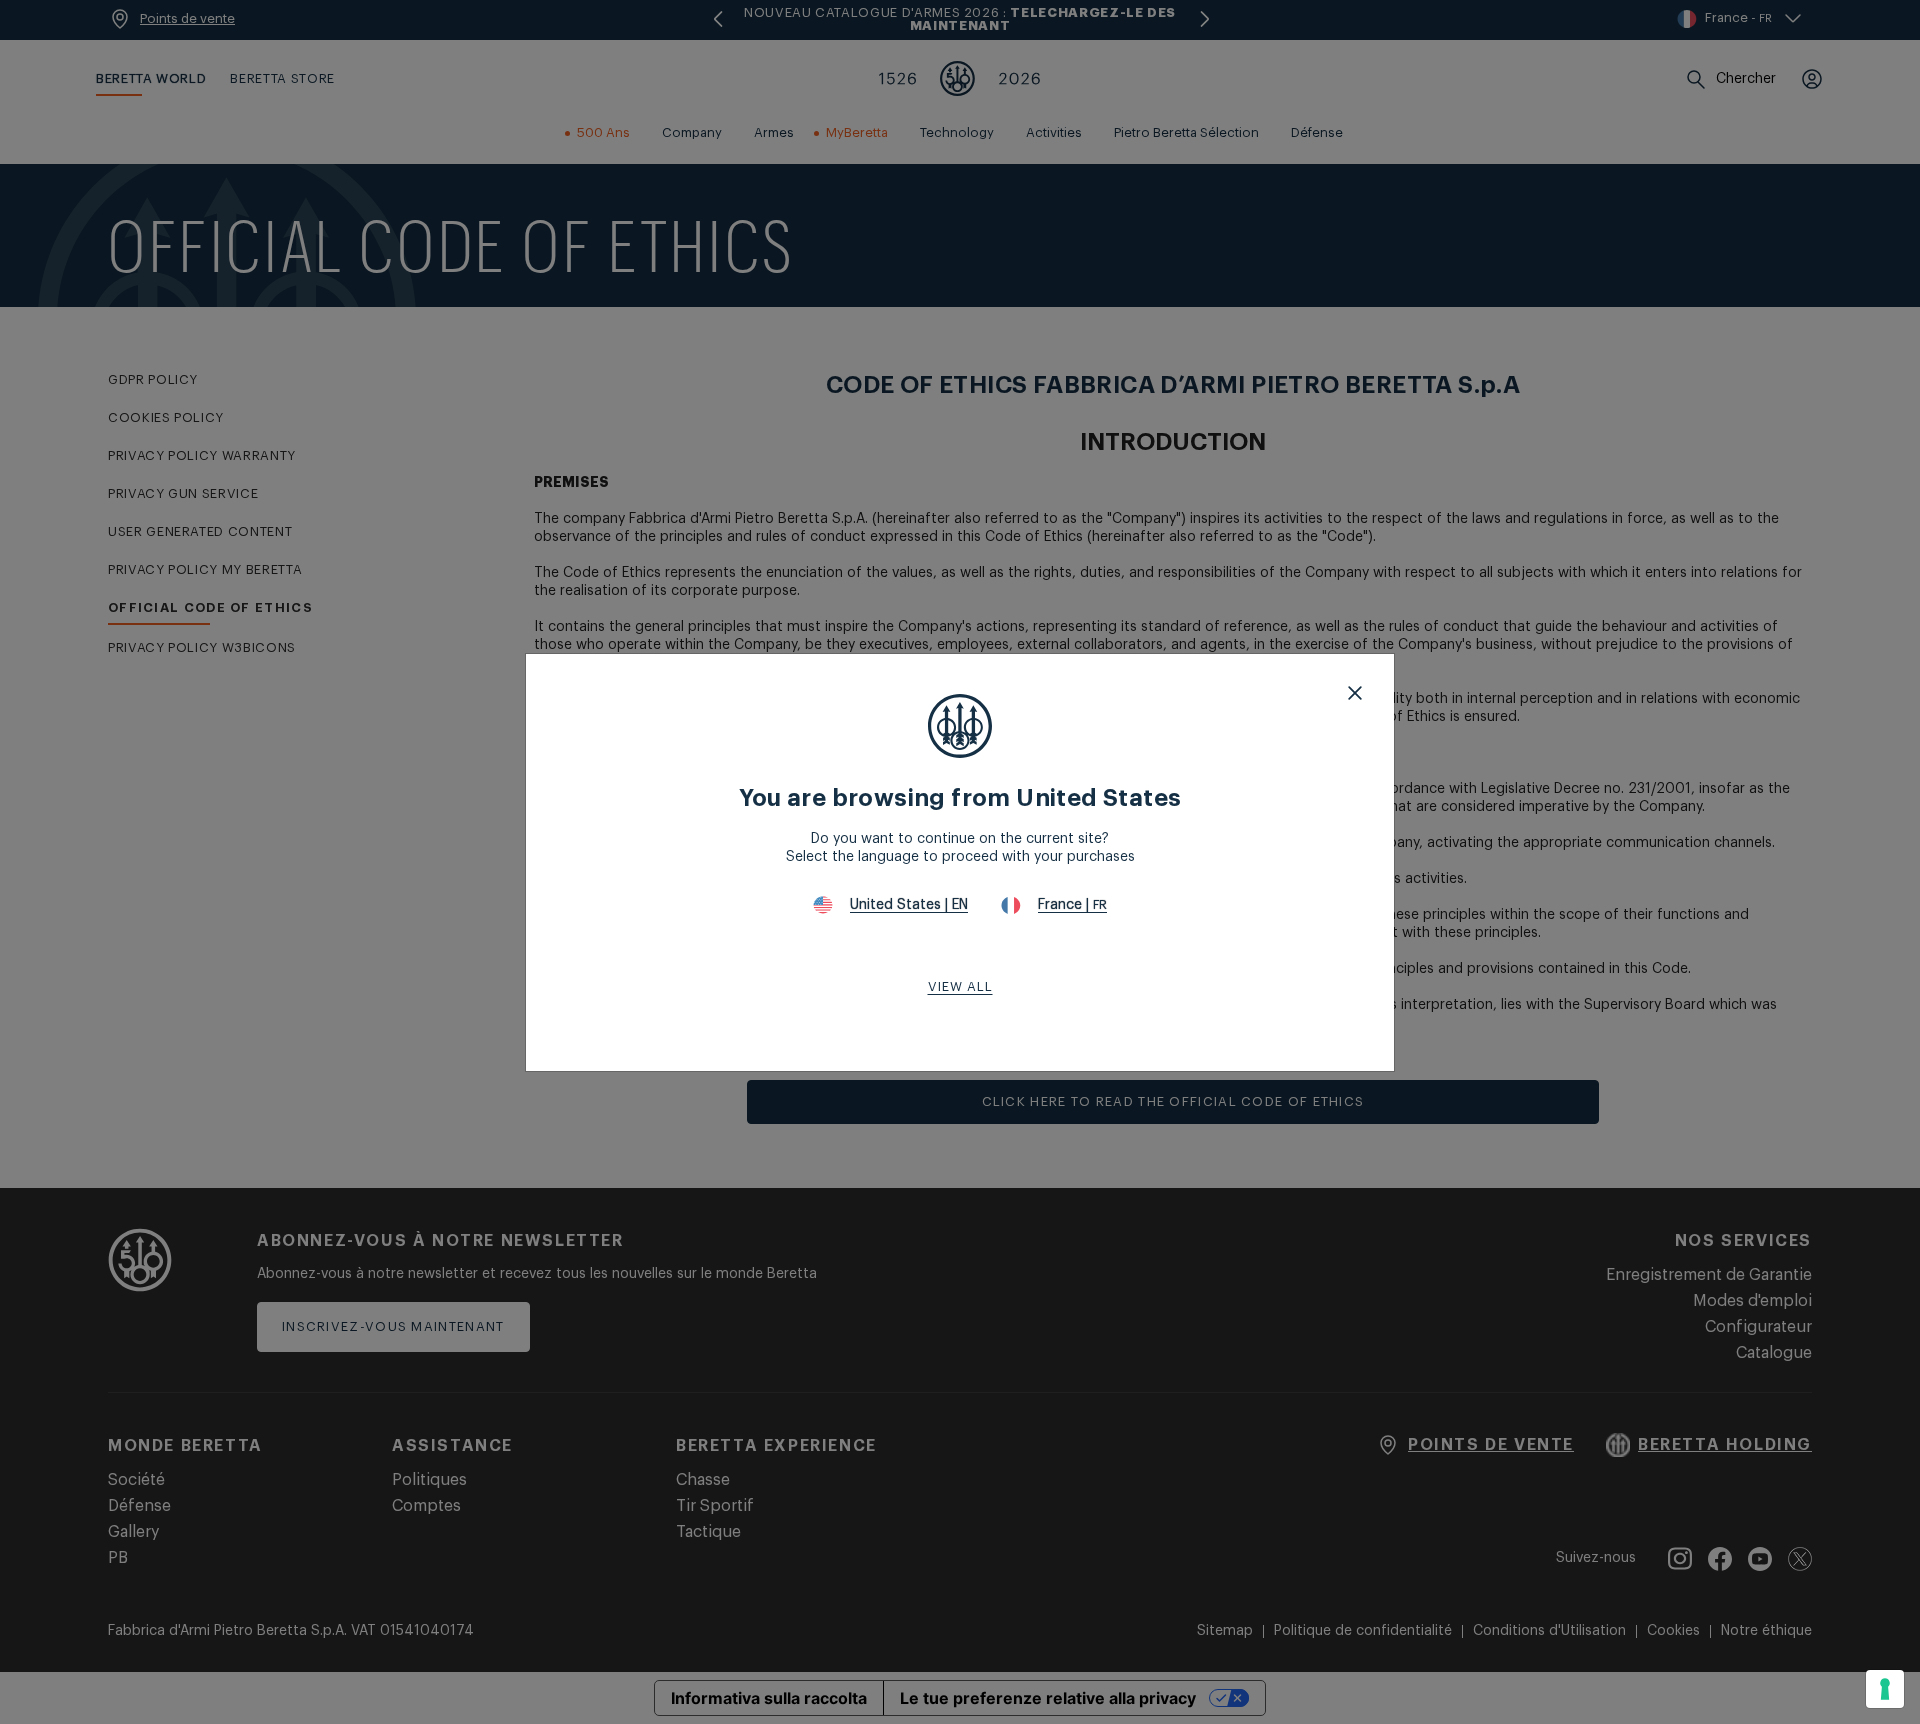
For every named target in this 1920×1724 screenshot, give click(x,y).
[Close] (1355, 693)
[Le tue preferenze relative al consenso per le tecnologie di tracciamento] (1885, 1689)
